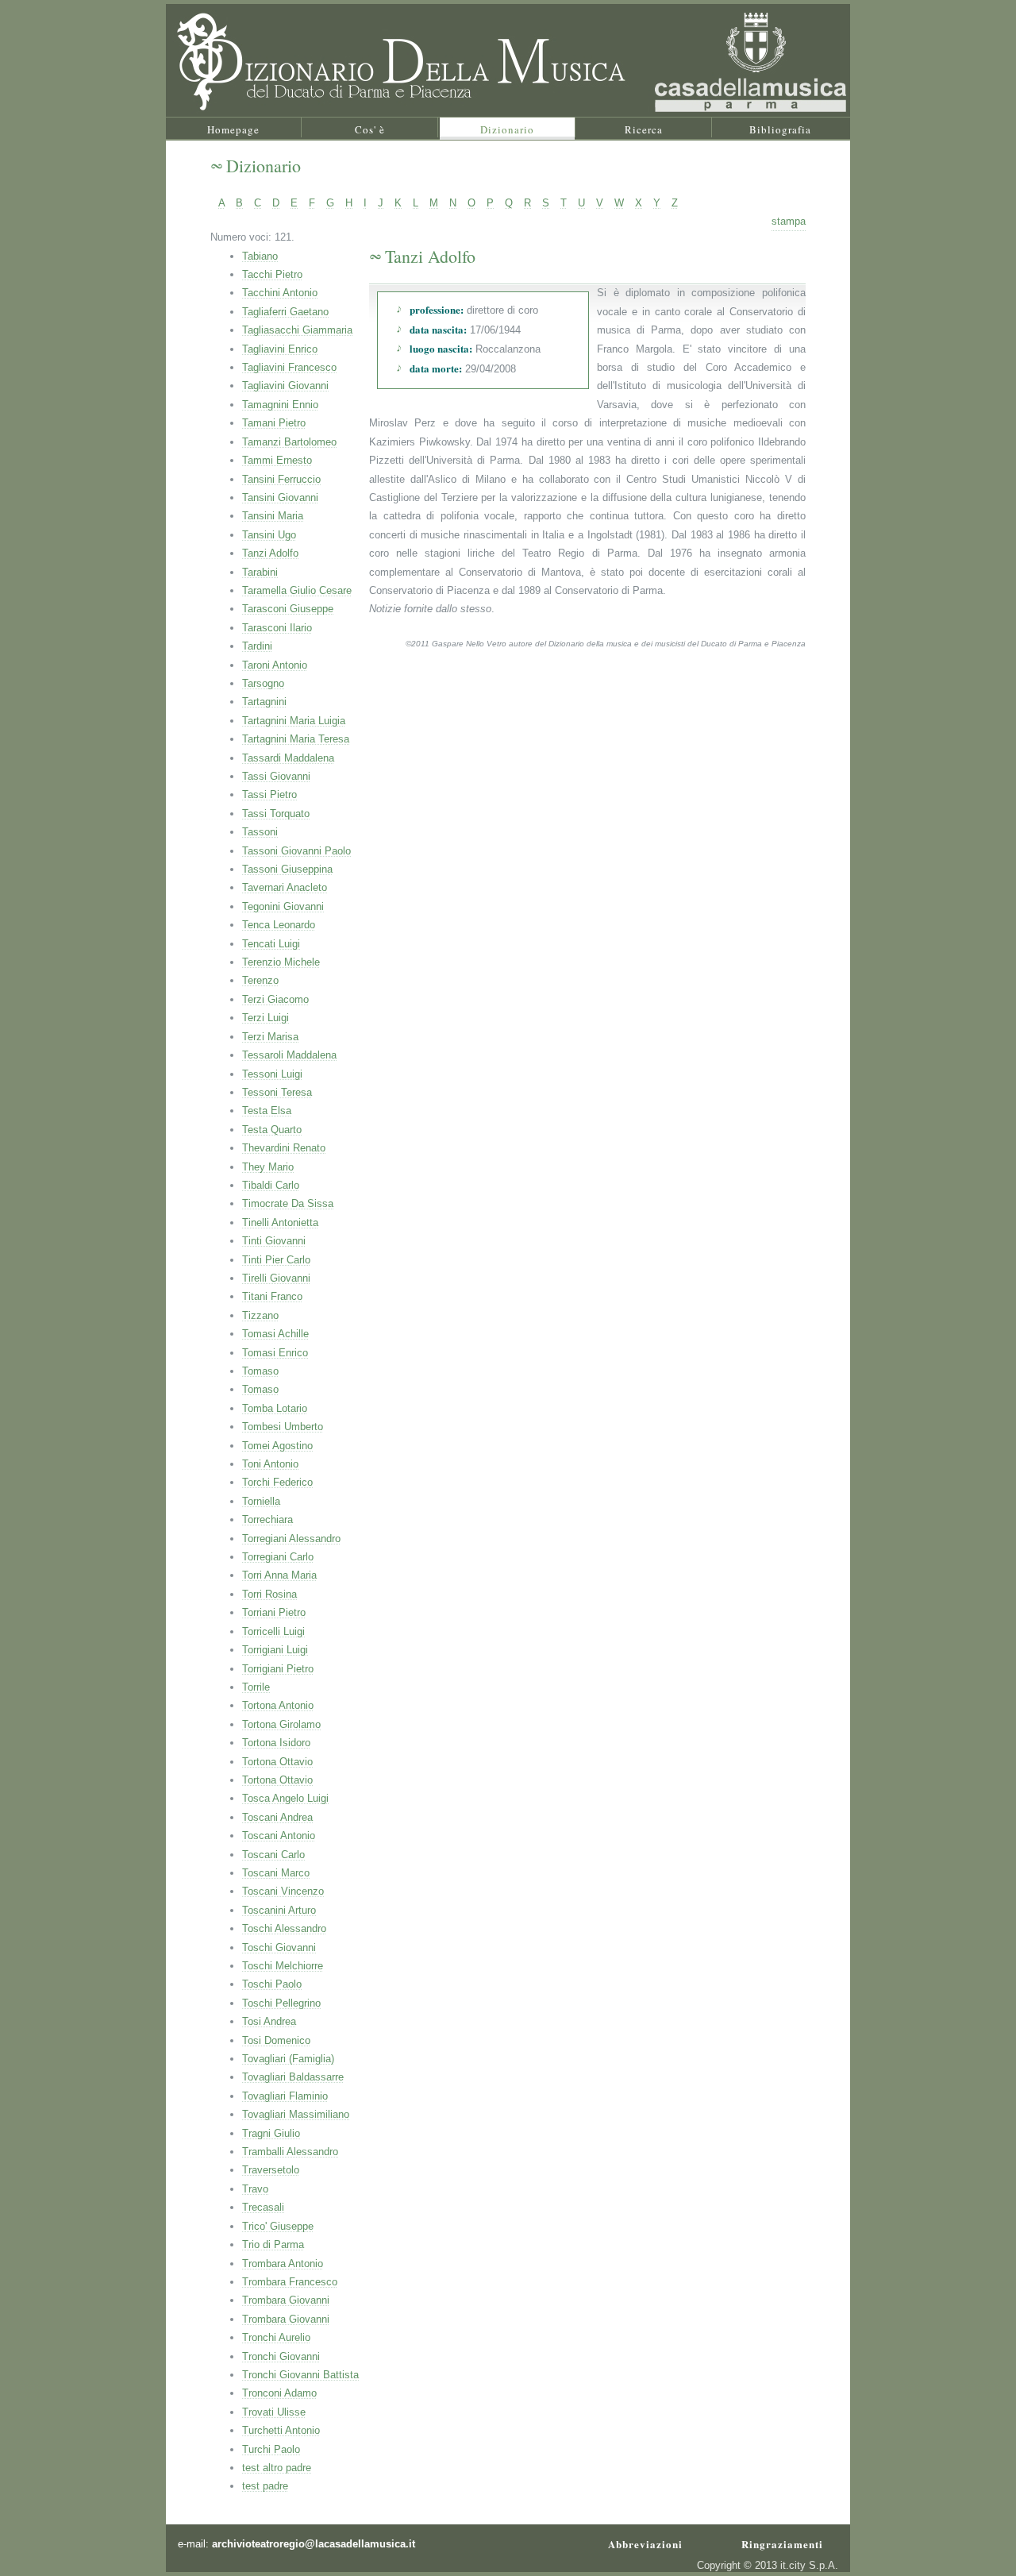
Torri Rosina (269, 1594)
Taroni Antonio (275, 665)
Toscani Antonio (279, 1836)
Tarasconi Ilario (277, 628)
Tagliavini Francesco (289, 367)
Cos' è (370, 129)
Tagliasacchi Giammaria (297, 330)
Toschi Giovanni (279, 1947)
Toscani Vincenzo (283, 1891)
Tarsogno (263, 683)
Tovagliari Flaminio (285, 2096)
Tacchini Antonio (280, 293)
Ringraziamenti (782, 2540)
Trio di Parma (273, 2244)
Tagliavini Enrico (280, 349)
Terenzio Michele (281, 962)
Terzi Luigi (266, 1018)
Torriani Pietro (274, 1612)
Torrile (256, 1687)
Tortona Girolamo (281, 1724)
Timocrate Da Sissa (288, 1203)
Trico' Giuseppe (278, 2226)
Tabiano (260, 256)
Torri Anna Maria (279, 1575)
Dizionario (507, 129)
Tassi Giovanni (276, 776)
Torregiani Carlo (278, 1557)
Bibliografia (780, 129)
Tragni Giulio (271, 2133)
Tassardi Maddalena (288, 758)
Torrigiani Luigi (275, 1650)
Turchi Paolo (271, 2449)
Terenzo (260, 980)
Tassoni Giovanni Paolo (296, 851)
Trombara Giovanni (286, 2300)
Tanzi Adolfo (270, 553)
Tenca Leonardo (279, 925)
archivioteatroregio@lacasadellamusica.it (314, 2544)
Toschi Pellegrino (281, 2003)
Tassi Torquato (276, 814)
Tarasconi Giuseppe (288, 609)
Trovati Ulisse (274, 2412)
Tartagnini (264, 702)
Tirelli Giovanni (276, 1278)
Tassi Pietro (269, 794)
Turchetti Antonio (281, 2430)
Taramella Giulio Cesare (297, 590)
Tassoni (260, 832)
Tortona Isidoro (276, 1743)
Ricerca (644, 129)
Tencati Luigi (271, 944)
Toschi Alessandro (284, 1928)
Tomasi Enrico (275, 1353)
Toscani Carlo (273, 1855)
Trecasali (263, 2207)
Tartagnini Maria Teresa (296, 739)
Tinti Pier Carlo (276, 1260)
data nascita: (438, 329)
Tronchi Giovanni (281, 2356)
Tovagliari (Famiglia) (288, 2059)
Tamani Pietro (274, 423)
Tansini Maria (273, 516)
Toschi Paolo (272, 1984)
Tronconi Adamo (279, 2393)
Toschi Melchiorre (283, 1966)
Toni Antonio (270, 1464)
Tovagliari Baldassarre (293, 2077)
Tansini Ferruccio (281, 479)
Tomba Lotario (275, 1408)
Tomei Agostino (277, 1446)
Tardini (257, 646)
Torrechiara (267, 1519)
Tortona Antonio (278, 1705)
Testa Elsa (267, 1111)
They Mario (268, 1167)
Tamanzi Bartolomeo (289, 442)
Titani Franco (272, 1296)
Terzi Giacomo (275, 999)
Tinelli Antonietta (280, 1222)
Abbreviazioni (645, 2540)
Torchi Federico (277, 1482)
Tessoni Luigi (272, 1074)
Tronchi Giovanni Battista (300, 2375)
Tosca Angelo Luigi (285, 1798)
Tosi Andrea (269, 2021)
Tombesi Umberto (283, 1427)
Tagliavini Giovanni (285, 386)
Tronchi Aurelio (276, 2337)
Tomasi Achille (275, 1334)
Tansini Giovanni (280, 497)
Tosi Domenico (276, 2040)
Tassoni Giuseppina (287, 869)
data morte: (436, 368)
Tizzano (260, 1315)
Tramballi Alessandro (290, 2152)
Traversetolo (271, 2170)
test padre (265, 2486)
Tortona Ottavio (277, 1762)
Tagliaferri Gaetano (285, 312)
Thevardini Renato (284, 1148)
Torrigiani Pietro (278, 1669)
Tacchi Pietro (272, 274)
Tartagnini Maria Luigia (294, 721)
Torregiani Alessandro (291, 1539)
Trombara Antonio (283, 2264)
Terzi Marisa (270, 1037)
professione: (437, 309)
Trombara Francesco (290, 2282)
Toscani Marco (276, 1873)
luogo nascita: (441, 348)
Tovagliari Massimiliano (296, 2114)
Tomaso (260, 1371)
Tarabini (260, 572)
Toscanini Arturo (279, 1910)
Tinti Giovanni (274, 1241)
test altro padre (277, 2468)
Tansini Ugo (269, 535)
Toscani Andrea (277, 1817)
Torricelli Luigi (273, 1631)
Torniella (261, 1501)
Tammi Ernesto (277, 460)
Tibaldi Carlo (271, 1185)
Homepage (233, 129)
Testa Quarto (272, 1130)
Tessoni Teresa (277, 1092)
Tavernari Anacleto (285, 887)
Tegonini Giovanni (283, 906)
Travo (255, 2189)
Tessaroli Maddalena (289, 1055)
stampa (789, 221)
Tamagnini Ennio (280, 405)
